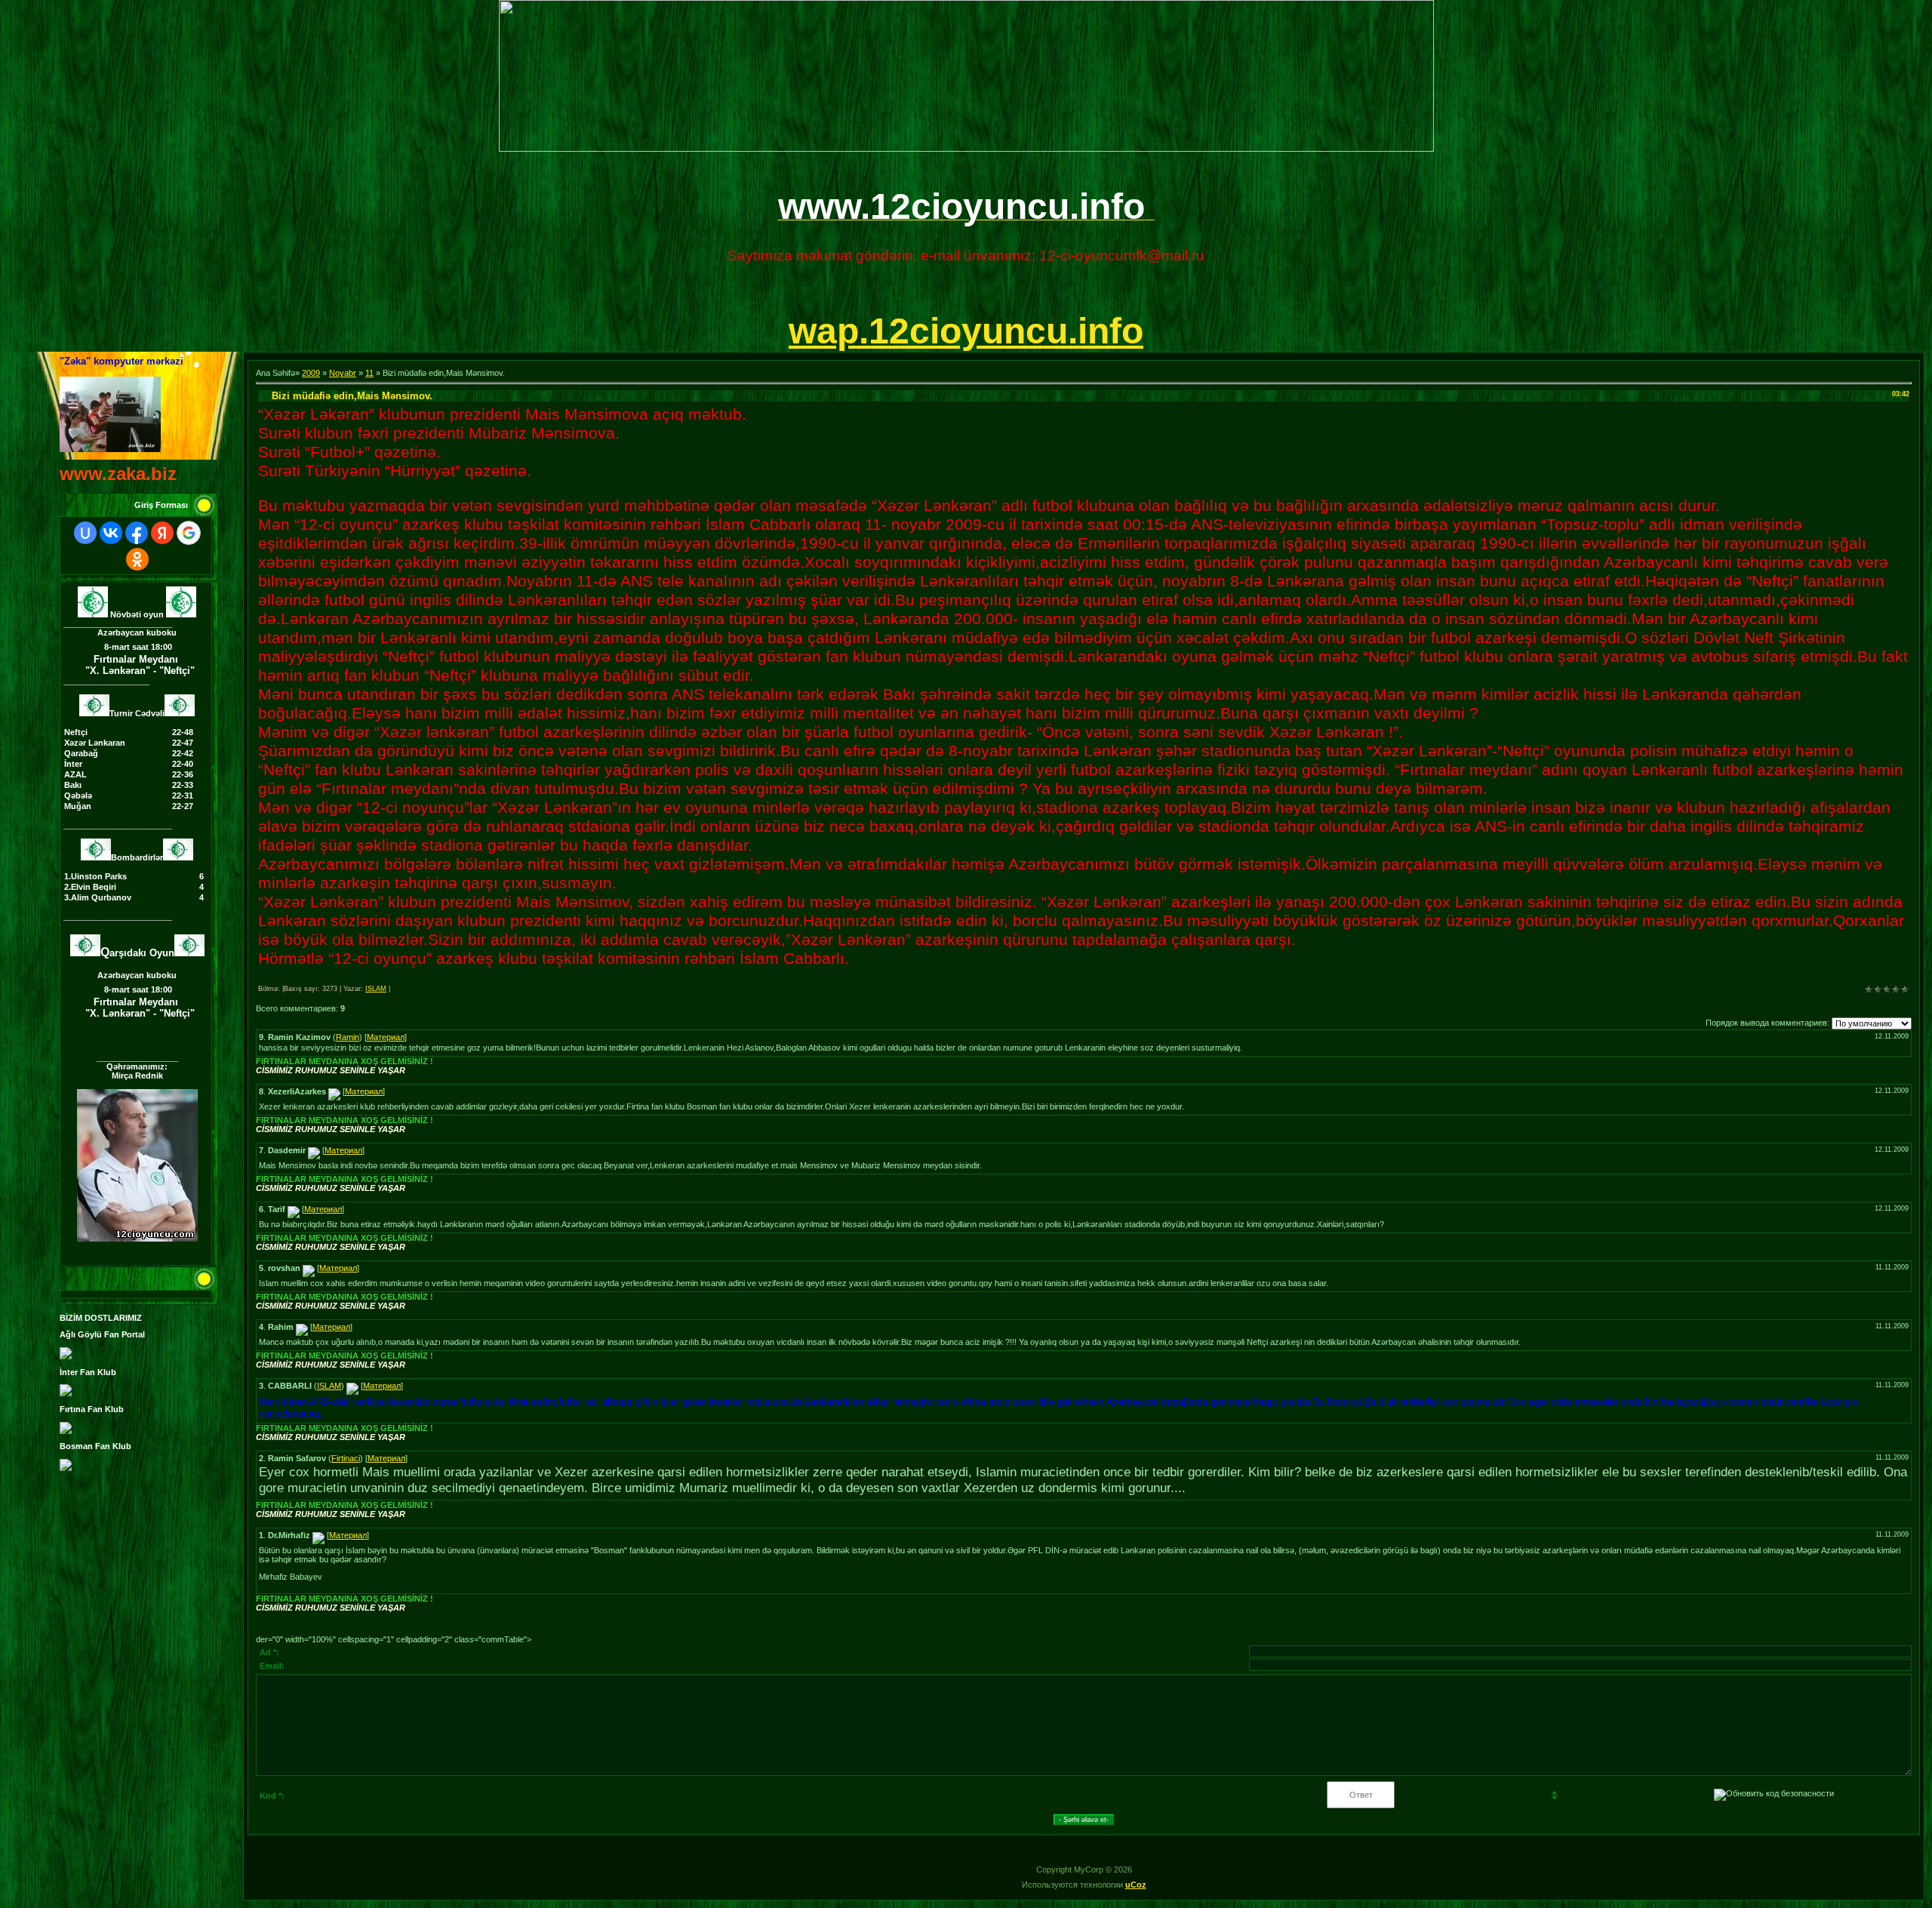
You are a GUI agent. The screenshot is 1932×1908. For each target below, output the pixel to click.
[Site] (352, 1386)
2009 (311, 373)
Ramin (348, 1037)
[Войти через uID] (85, 533)
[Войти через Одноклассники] (137, 559)
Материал (386, 1037)
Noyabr (343, 373)
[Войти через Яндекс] (162, 533)
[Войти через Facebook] (137, 533)
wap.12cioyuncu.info (966, 331)
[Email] (334, 1091)
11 (369, 373)
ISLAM (376, 989)
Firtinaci (346, 1458)
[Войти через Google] (189, 533)
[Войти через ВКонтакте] (111, 533)
